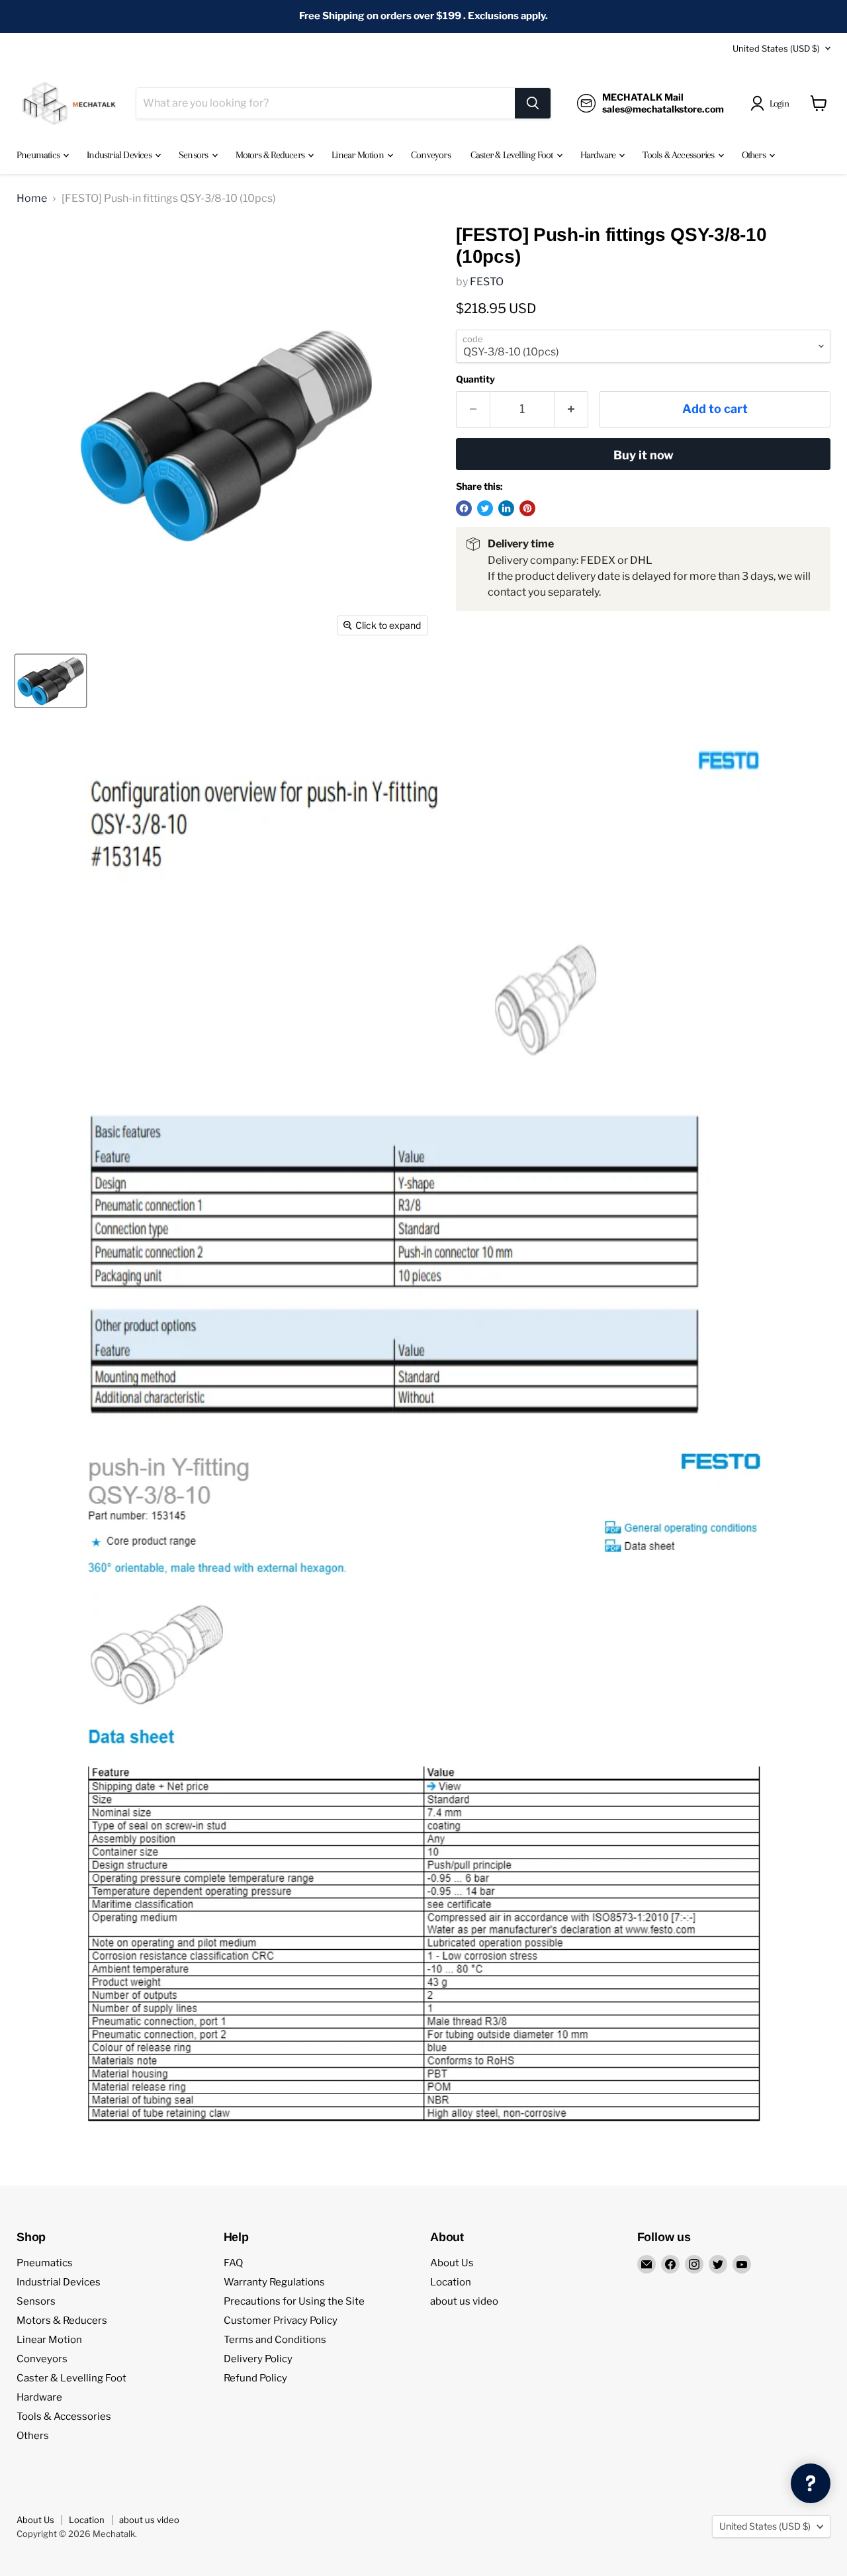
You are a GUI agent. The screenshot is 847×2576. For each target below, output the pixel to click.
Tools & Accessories (679, 155)
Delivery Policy (258, 2359)
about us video (464, 2301)
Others (755, 155)
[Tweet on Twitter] (485, 508)
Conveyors (431, 155)
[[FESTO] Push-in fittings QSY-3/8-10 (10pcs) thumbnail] (51, 681)
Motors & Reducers (271, 155)
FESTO (487, 282)
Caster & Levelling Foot (513, 155)
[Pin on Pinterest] (527, 508)
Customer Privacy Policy (281, 2321)
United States (776, 48)
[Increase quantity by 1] (571, 409)
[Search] (533, 103)
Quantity (475, 379)
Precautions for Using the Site (294, 2301)
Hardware (599, 155)
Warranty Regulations (274, 2282)
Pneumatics (39, 155)
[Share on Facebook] (464, 508)
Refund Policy (255, 2378)
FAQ (233, 2263)
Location (451, 2282)
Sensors (195, 155)
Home (32, 199)
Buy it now (644, 455)
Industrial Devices (120, 155)
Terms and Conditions (275, 2340)
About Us (452, 2263)
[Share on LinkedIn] (506, 508)
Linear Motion (359, 155)
